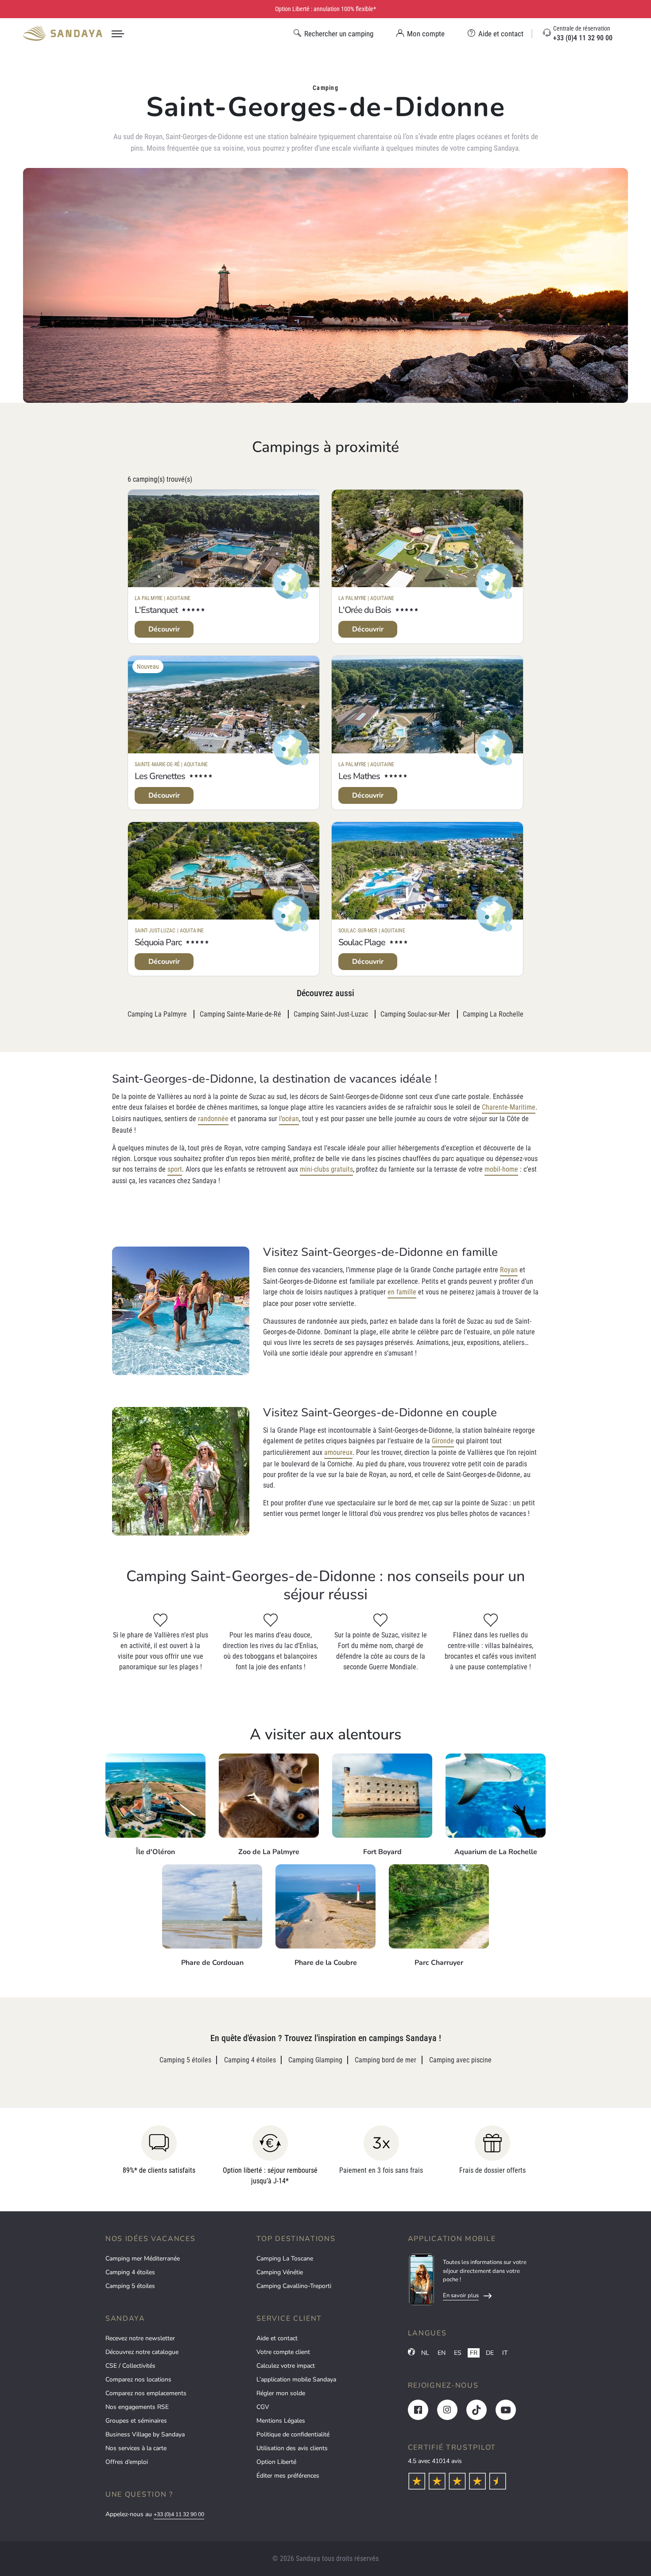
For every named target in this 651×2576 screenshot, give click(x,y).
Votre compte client (283, 2352)
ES (458, 2353)
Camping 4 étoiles (130, 2272)
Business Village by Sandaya (145, 2434)
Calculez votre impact (286, 2366)
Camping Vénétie (280, 2272)
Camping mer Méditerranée (143, 2258)
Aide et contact (277, 2338)
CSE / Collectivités (130, 2366)
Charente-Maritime (509, 1107)
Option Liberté (276, 2462)
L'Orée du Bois (365, 610)
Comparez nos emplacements (146, 2393)
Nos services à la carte (136, 2448)
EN (442, 2353)
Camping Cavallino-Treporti (294, 2286)
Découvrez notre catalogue (142, 2352)
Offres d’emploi (127, 2462)
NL (425, 2353)
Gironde (443, 1441)
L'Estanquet (156, 610)
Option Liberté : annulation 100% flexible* (325, 9)
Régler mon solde (281, 2393)
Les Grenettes (160, 776)
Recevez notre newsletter (140, 2338)
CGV (263, 2407)
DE (490, 2353)
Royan (509, 1270)
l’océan (289, 1119)
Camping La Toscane (285, 2258)
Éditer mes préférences (288, 2476)
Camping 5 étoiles (130, 2286)
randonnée (213, 1119)
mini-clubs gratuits (326, 1169)
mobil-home (501, 1169)
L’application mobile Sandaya (296, 2379)
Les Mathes (359, 776)
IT (505, 2353)
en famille (402, 1292)
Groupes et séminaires (136, 2421)
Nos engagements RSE (137, 2407)
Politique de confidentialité (293, 2434)
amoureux (338, 1452)
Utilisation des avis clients (292, 2448)
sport (175, 1169)
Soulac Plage (362, 942)
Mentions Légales (281, 2421)
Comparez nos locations (138, 2379)
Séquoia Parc (158, 942)
